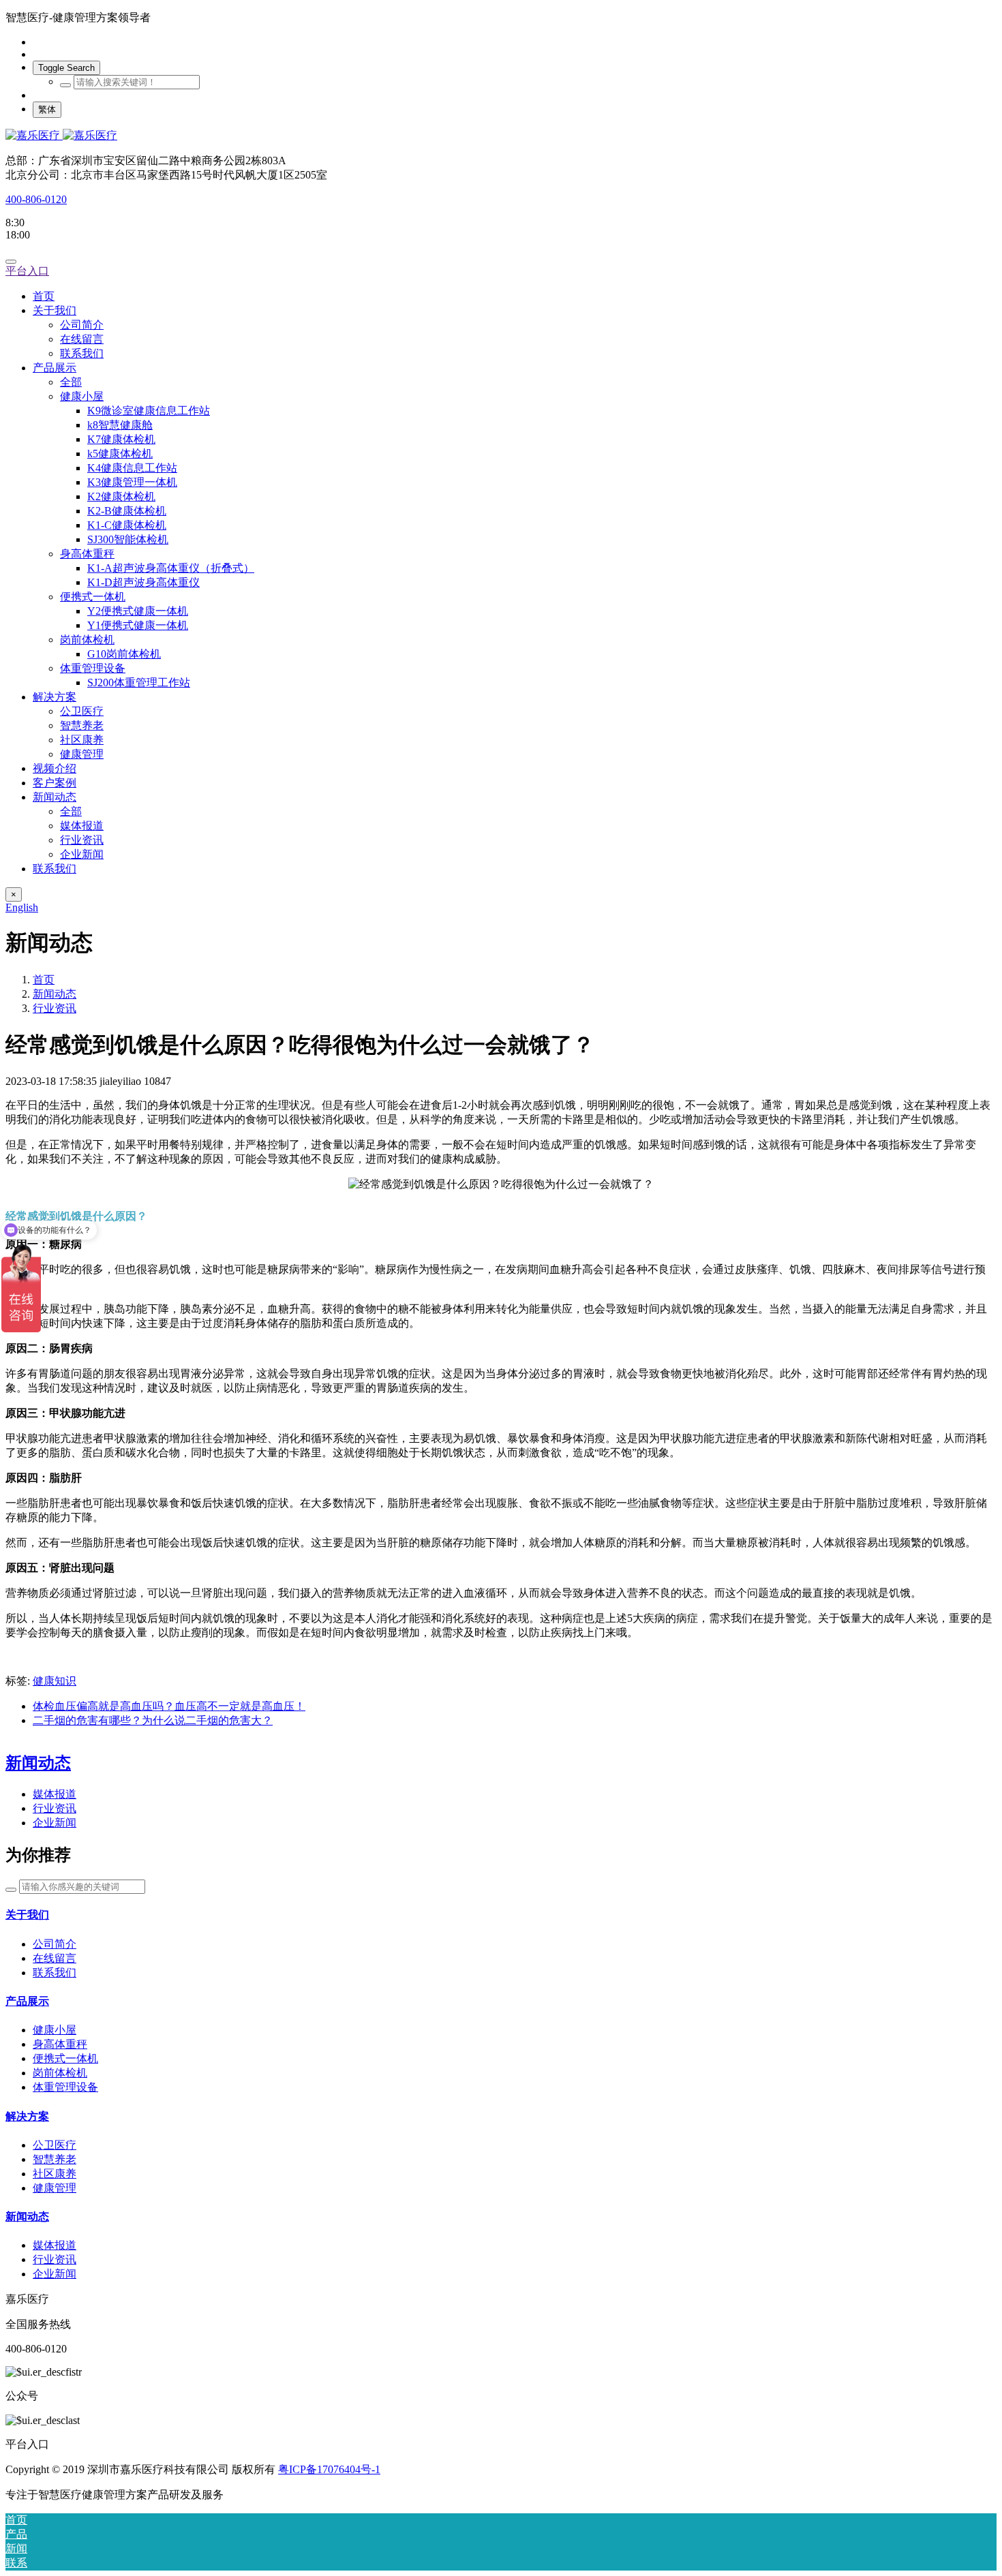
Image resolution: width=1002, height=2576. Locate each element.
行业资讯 (55, 1008)
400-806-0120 (36, 199)
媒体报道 (55, 1794)
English (22, 907)
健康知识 (55, 1681)
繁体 (47, 109)
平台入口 (27, 271)
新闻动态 (55, 994)
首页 (44, 296)
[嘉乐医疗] (501, 136)
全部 (71, 382)
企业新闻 (55, 1823)
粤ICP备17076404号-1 (329, 2469)
